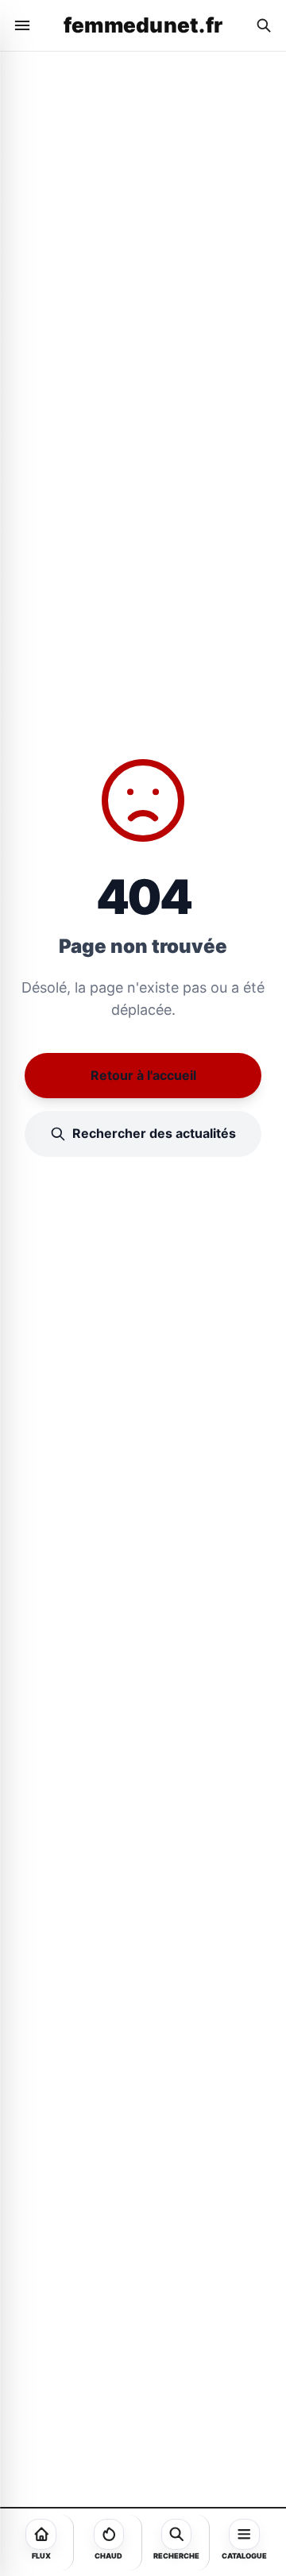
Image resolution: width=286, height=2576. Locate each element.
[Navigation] (22, 25)
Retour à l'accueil (143, 1075)
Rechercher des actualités (154, 1133)
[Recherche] (264, 25)
